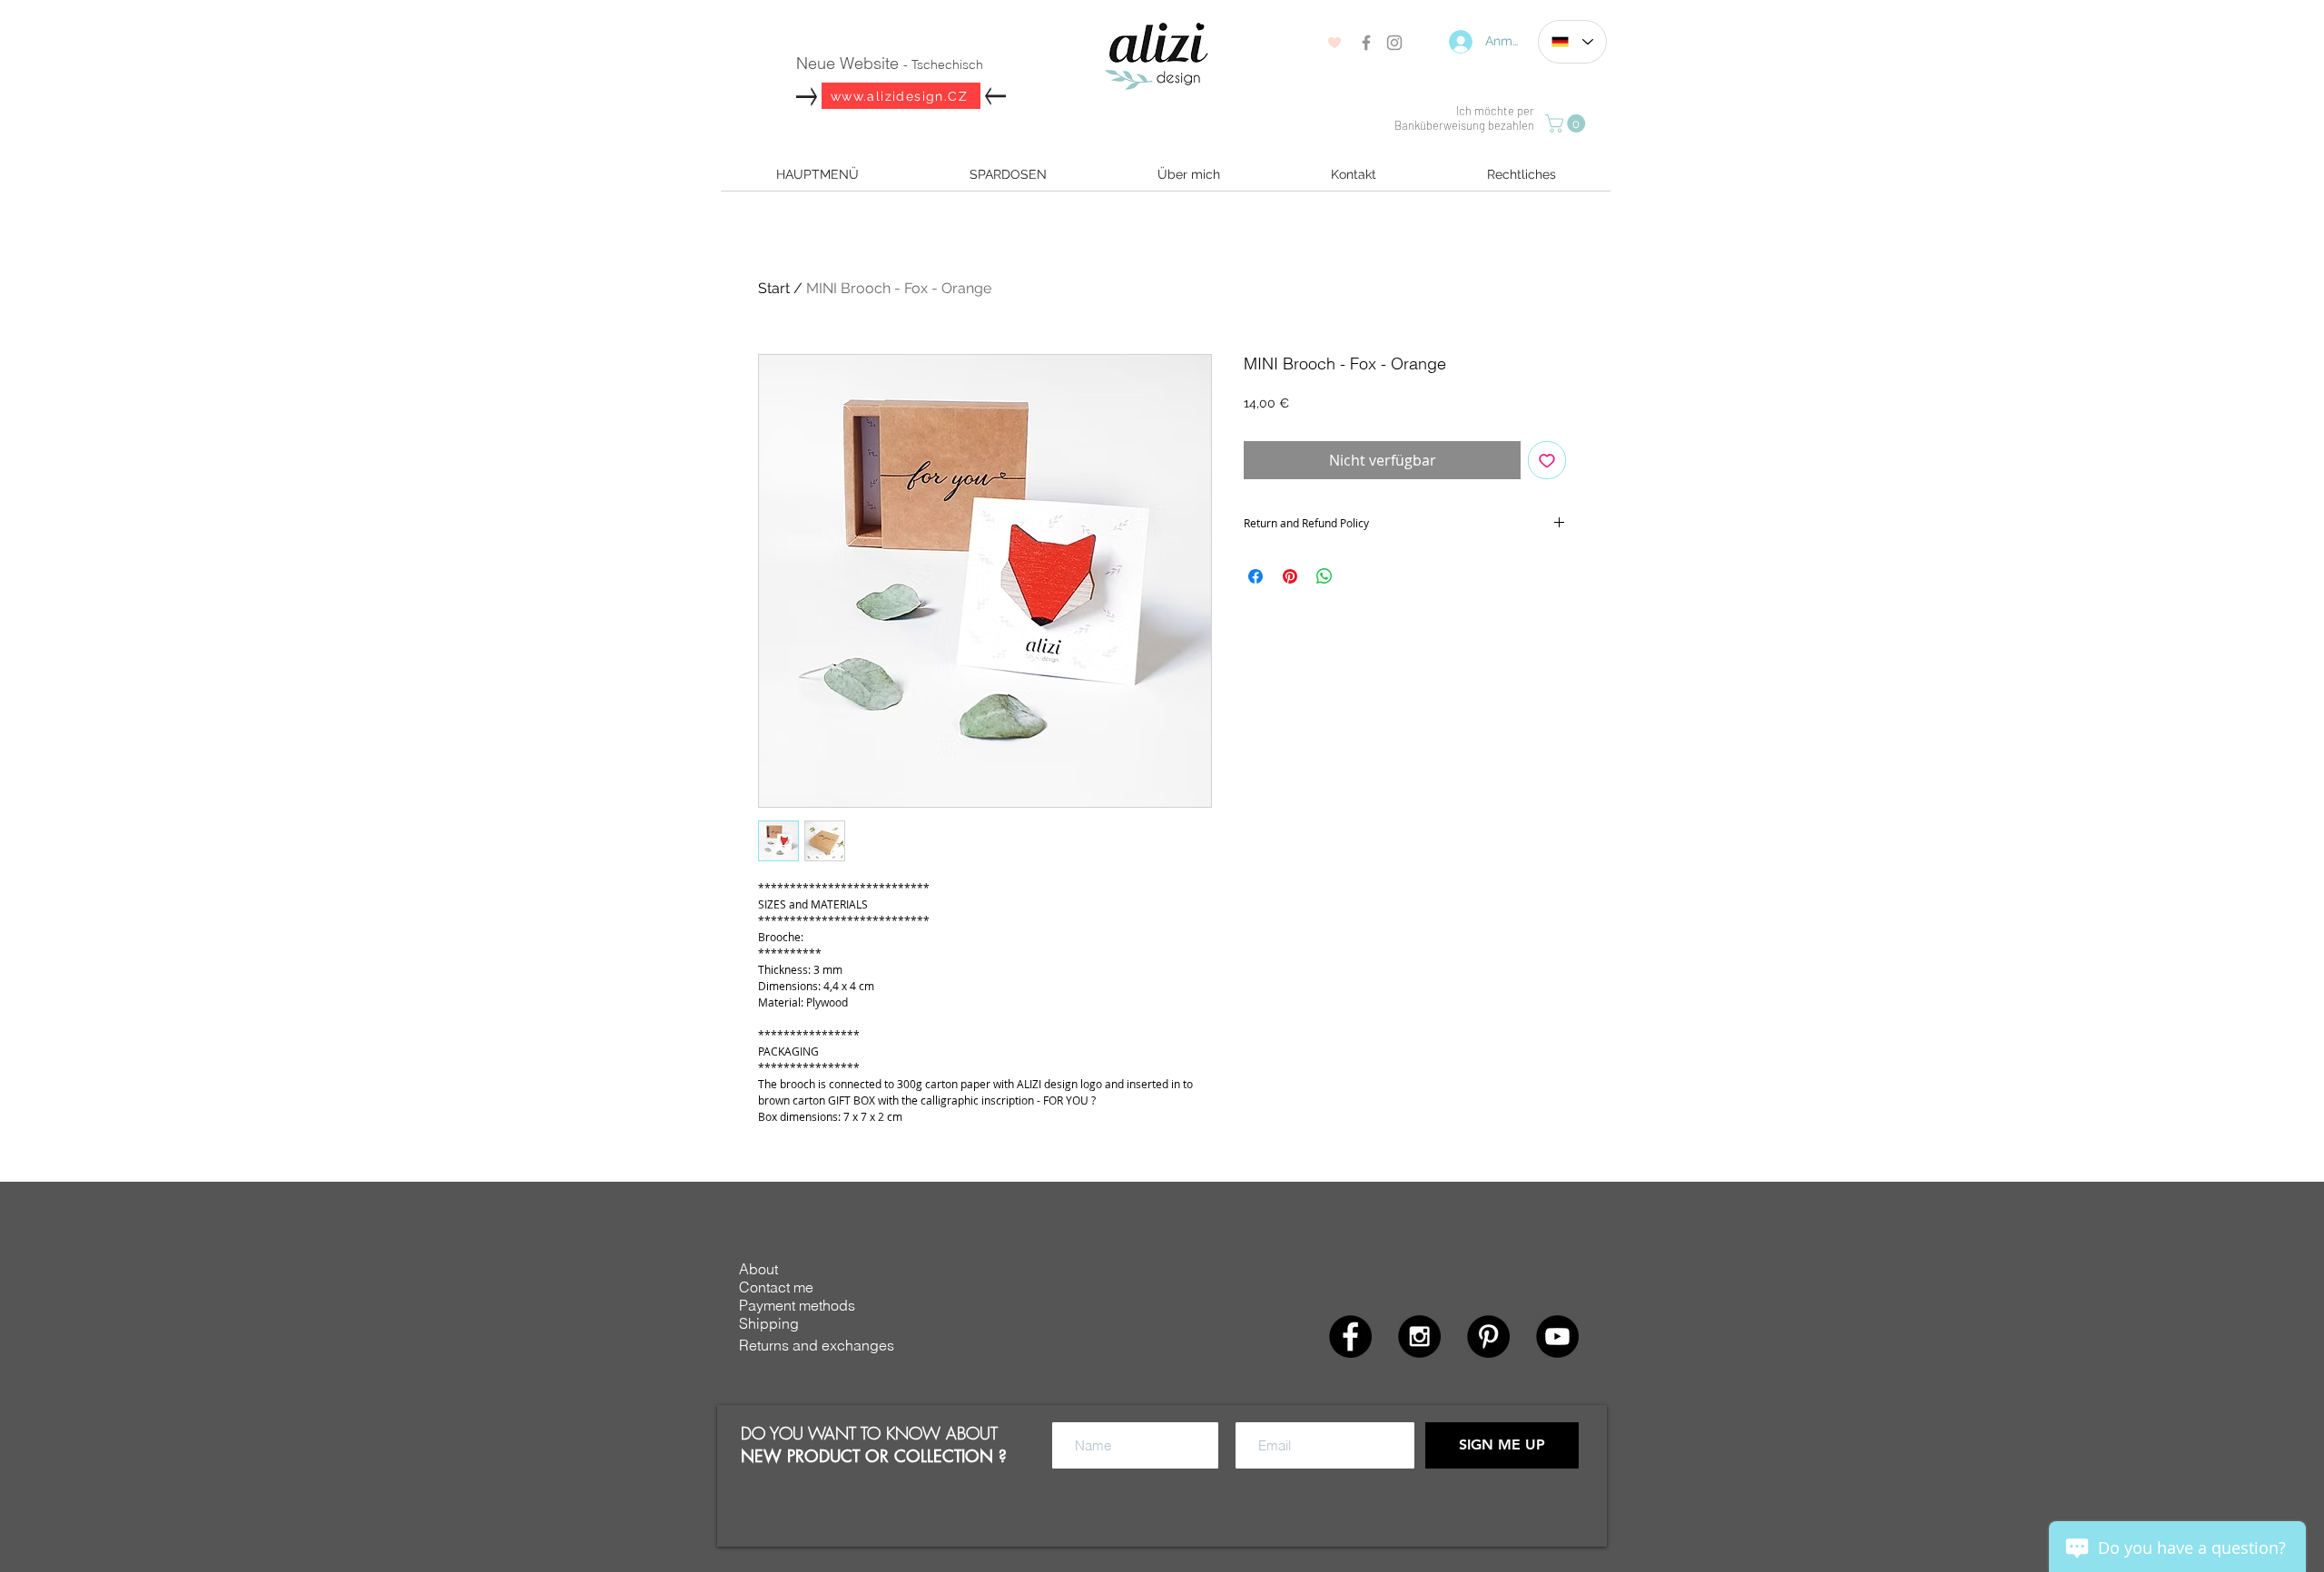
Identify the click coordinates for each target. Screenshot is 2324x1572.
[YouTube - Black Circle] (1557, 1336)
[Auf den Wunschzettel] (1547, 460)
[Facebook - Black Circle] (1350, 1336)
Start (774, 288)
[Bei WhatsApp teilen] (1324, 576)
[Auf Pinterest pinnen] (1290, 576)
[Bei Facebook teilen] (1256, 576)
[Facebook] (1366, 43)
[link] (1567, 123)
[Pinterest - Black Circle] (1488, 1336)
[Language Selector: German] (1572, 42)
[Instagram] (1394, 43)
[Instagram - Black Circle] (1419, 1336)
